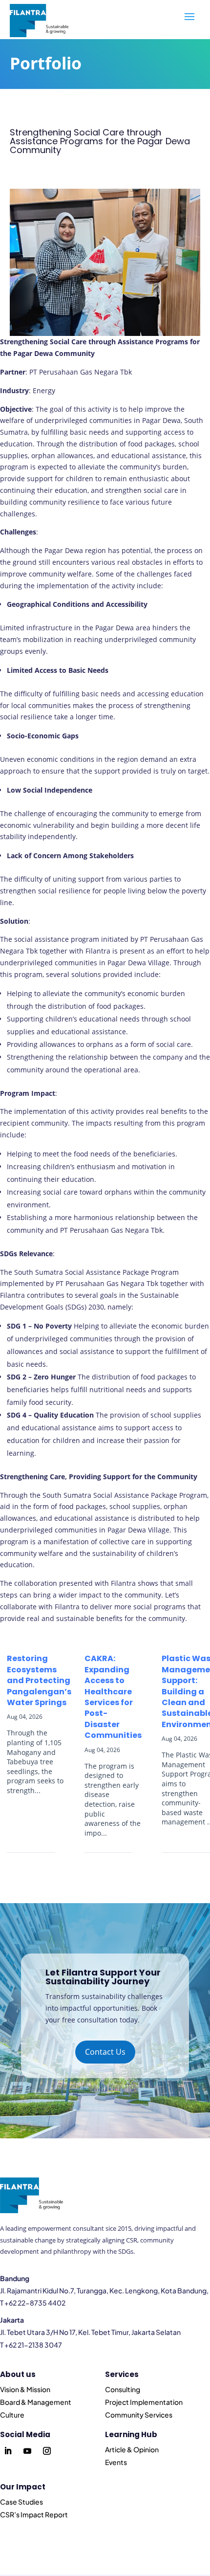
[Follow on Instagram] (47, 2451)
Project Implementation (144, 2402)
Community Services (139, 2415)
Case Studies (21, 2502)
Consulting (123, 2389)
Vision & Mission (25, 2389)
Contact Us (105, 2052)
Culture (12, 2415)
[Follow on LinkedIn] (8, 2451)
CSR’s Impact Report (34, 2514)
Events (116, 2462)
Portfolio (46, 63)
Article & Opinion (132, 2449)
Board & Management (36, 2402)
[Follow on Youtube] (27, 2451)
